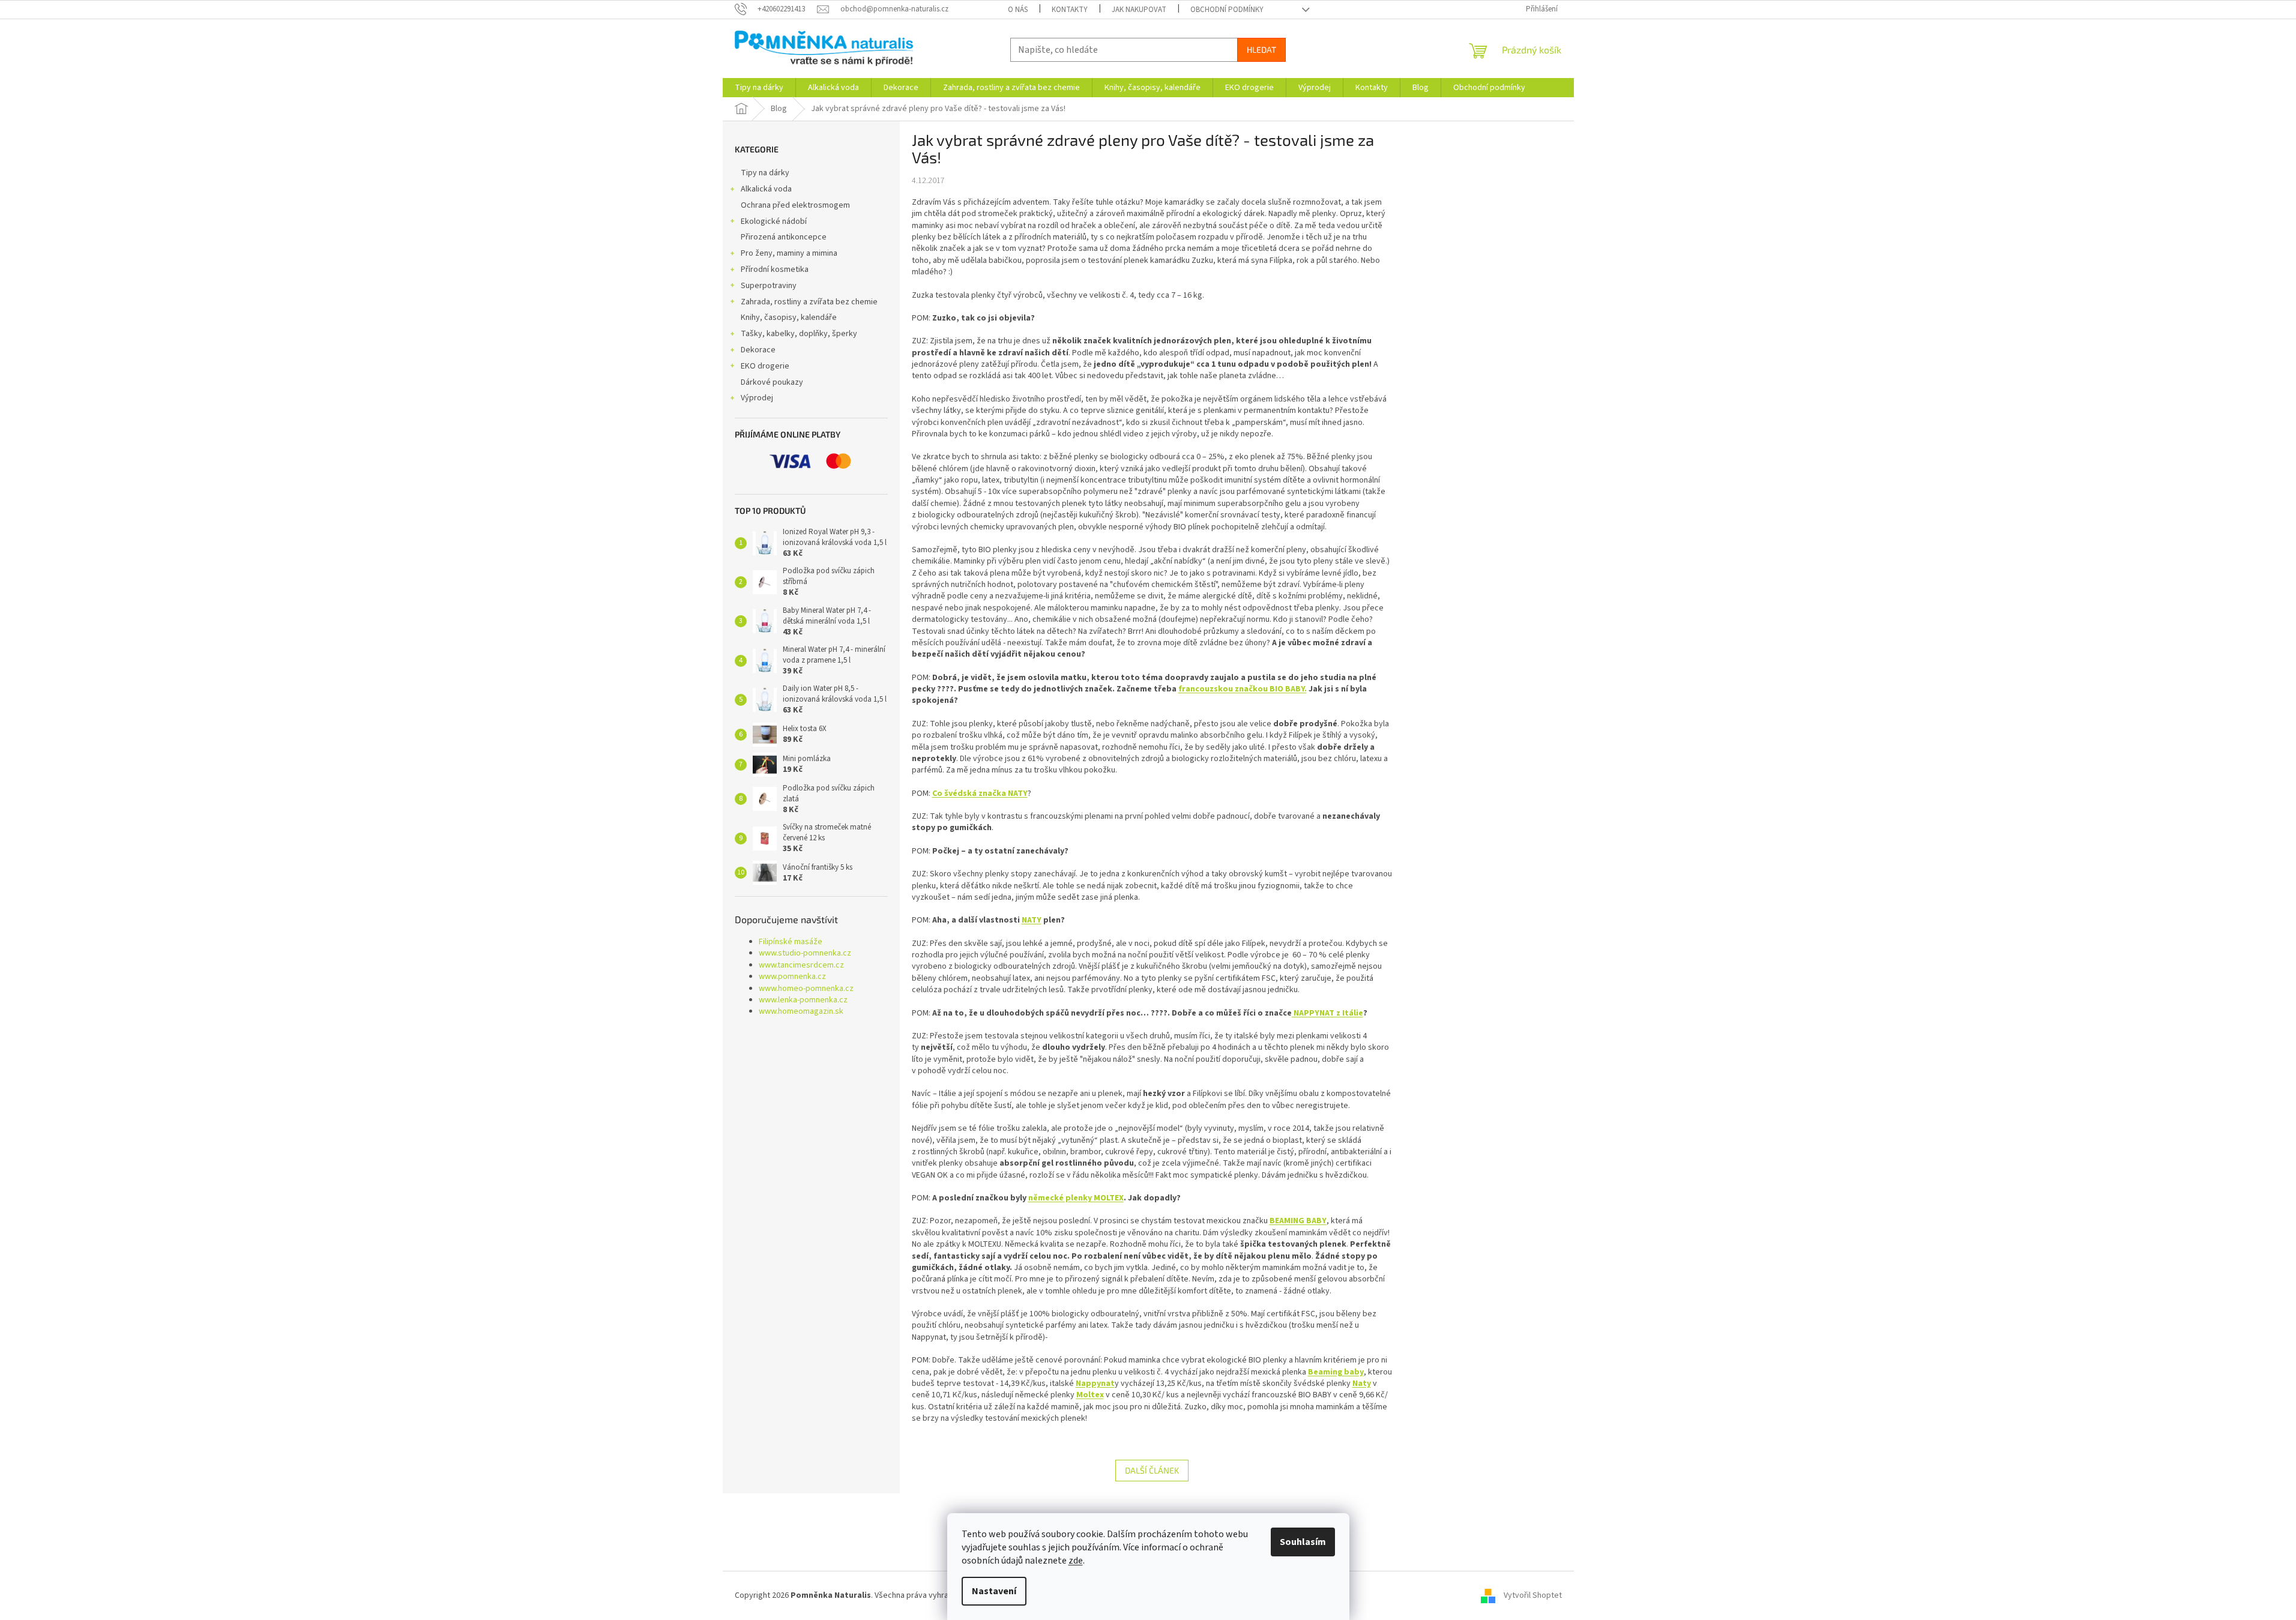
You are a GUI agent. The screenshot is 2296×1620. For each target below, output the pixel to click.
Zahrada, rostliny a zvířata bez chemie (809, 302)
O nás (1018, 10)
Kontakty (1070, 10)
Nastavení (994, 1591)
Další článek (1152, 1470)
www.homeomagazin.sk (801, 1012)
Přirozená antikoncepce (784, 237)
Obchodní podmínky (1227, 10)
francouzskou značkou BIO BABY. (1243, 689)
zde (1076, 1561)
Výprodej (757, 398)
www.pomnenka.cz (792, 977)
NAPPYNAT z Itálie (1327, 1013)
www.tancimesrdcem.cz (801, 965)
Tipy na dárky (765, 173)
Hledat (1261, 50)
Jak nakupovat (1139, 10)
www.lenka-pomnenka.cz (803, 1000)
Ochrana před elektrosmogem (795, 205)
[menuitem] (759, 88)
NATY (1032, 920)
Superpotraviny (769, 286)
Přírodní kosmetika (775, 269)
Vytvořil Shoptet (1533, 1595)
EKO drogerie (765, 366)
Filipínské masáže (791, 942)
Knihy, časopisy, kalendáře (789, 318)
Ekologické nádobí (774, 221)
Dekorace (758, 350)
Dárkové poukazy (772, 382)
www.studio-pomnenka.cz (805, 953)
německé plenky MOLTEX (1076, 1198)
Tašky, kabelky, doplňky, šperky (799, 334)
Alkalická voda (766, 189)
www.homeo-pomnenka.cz (806, 989)
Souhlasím (1303, 1542)
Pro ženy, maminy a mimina (789, 253)
